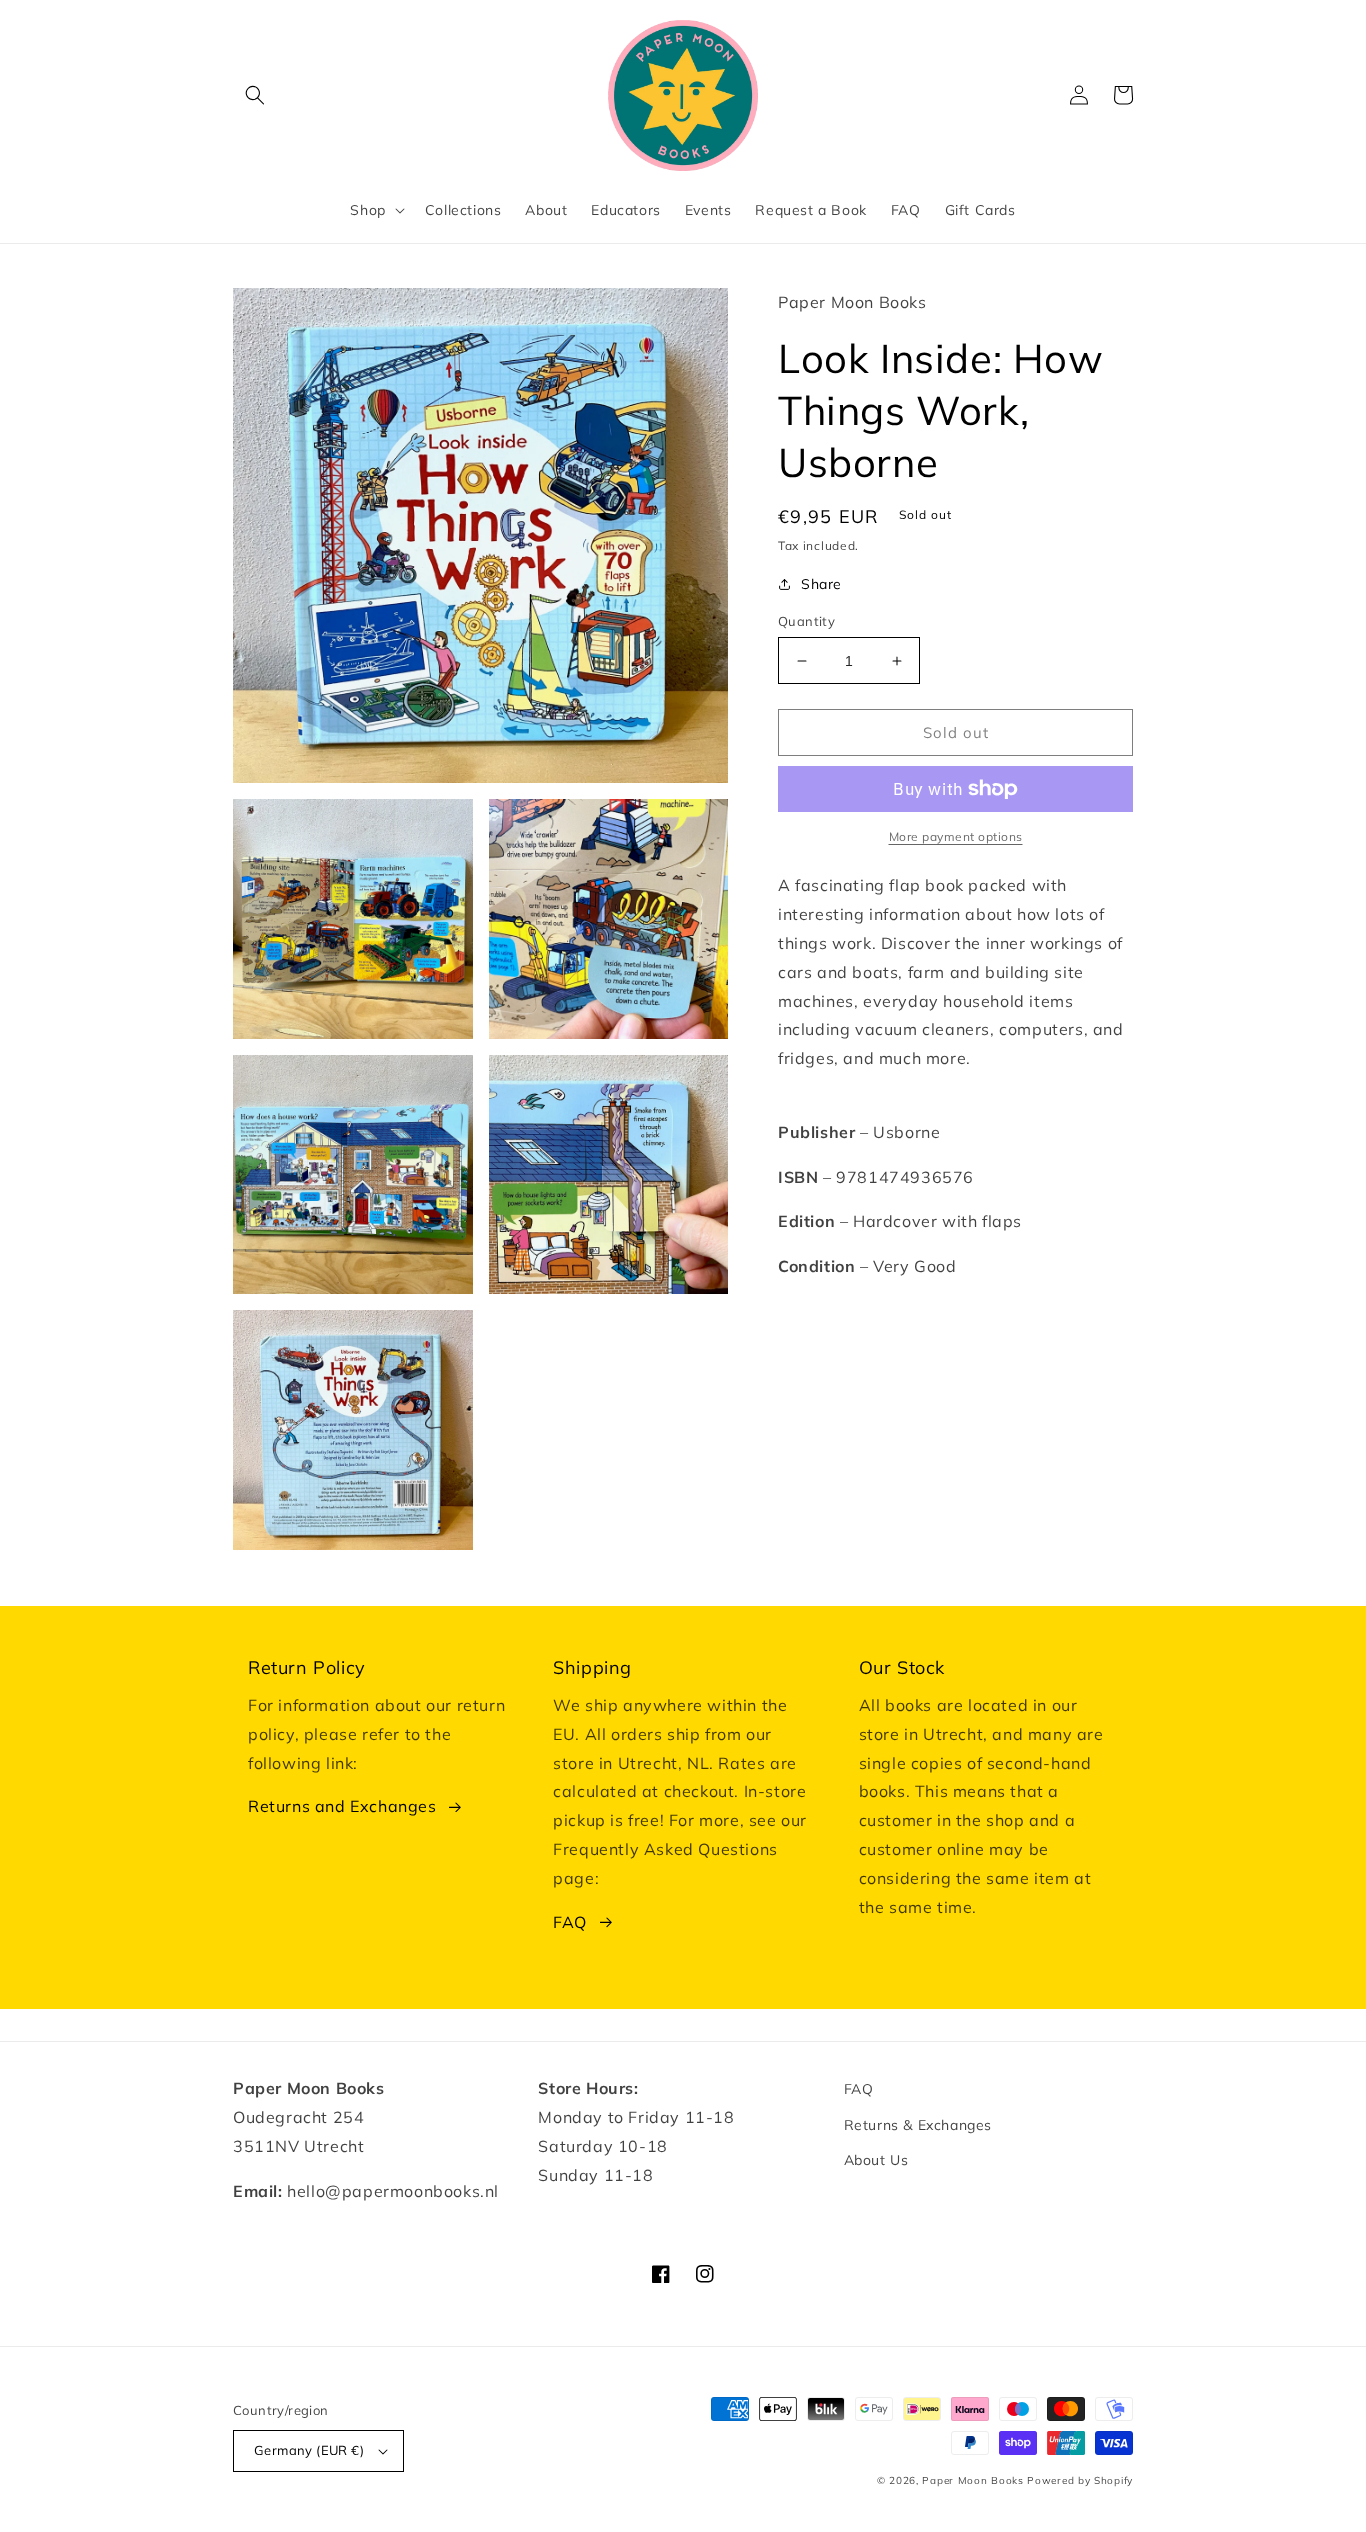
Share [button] (821, 584)
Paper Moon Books (972, 2480)
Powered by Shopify (1080, 2480)
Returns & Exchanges (918, 2125)
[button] (255, 95)
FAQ (570, 1922)
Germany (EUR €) (309, 2450)
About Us (876, 2160)
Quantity (806, 621)
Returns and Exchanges (342, 1806)
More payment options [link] (956, 836)
